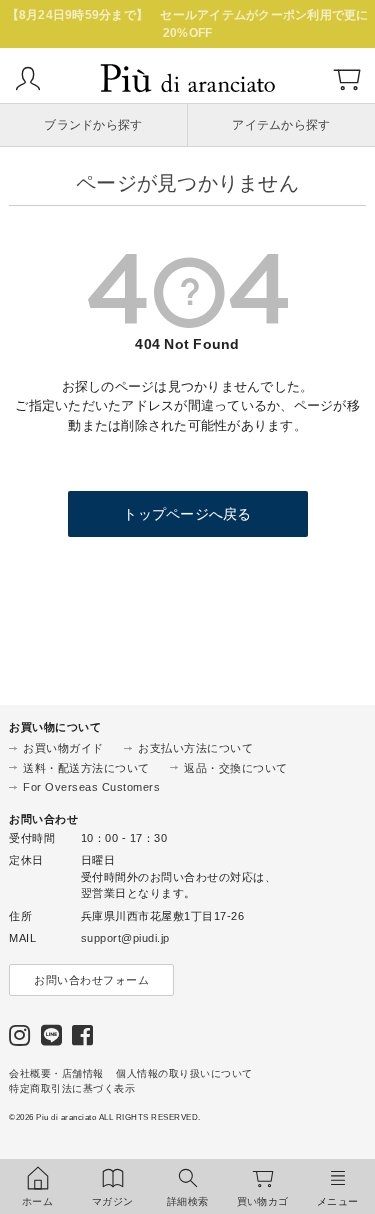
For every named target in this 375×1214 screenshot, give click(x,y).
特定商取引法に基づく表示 (72, 1088)
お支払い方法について (195, 748)
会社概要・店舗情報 (56, 1073)
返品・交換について (236, 768)
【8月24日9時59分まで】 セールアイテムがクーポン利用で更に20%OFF (188, 24)
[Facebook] (83, 1039)
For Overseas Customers (91, 787)
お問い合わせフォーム (91, 980)
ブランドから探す (93, 125)
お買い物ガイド (63, 748)
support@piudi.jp (125, 938)
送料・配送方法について (86, 768)
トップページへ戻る (187, 514)
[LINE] (52, 1039)
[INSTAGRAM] (20, 1039)
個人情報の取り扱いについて (184, 1073)
